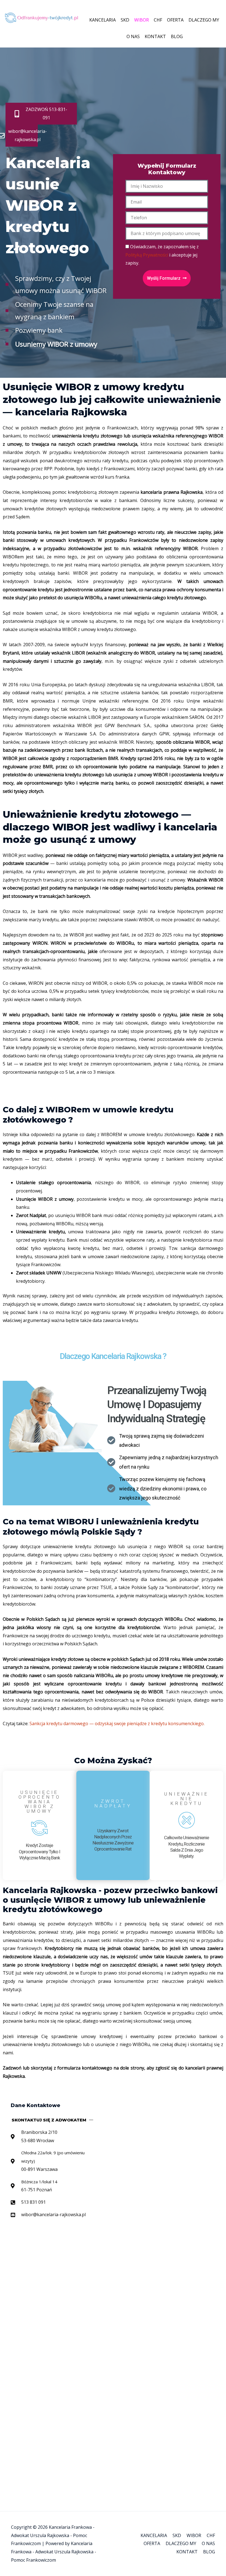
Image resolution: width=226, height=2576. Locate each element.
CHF (158, 20)
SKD (125, 20)
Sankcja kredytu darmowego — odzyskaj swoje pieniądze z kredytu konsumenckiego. (117, 1724)
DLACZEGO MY (204, 20)
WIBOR (142, 20)
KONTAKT (155, 36)
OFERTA (175, 20)
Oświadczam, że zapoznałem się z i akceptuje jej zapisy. (162, 255)
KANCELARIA (103, 20)
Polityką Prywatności (147, 255)
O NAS (133, 36)
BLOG (177, 36)
